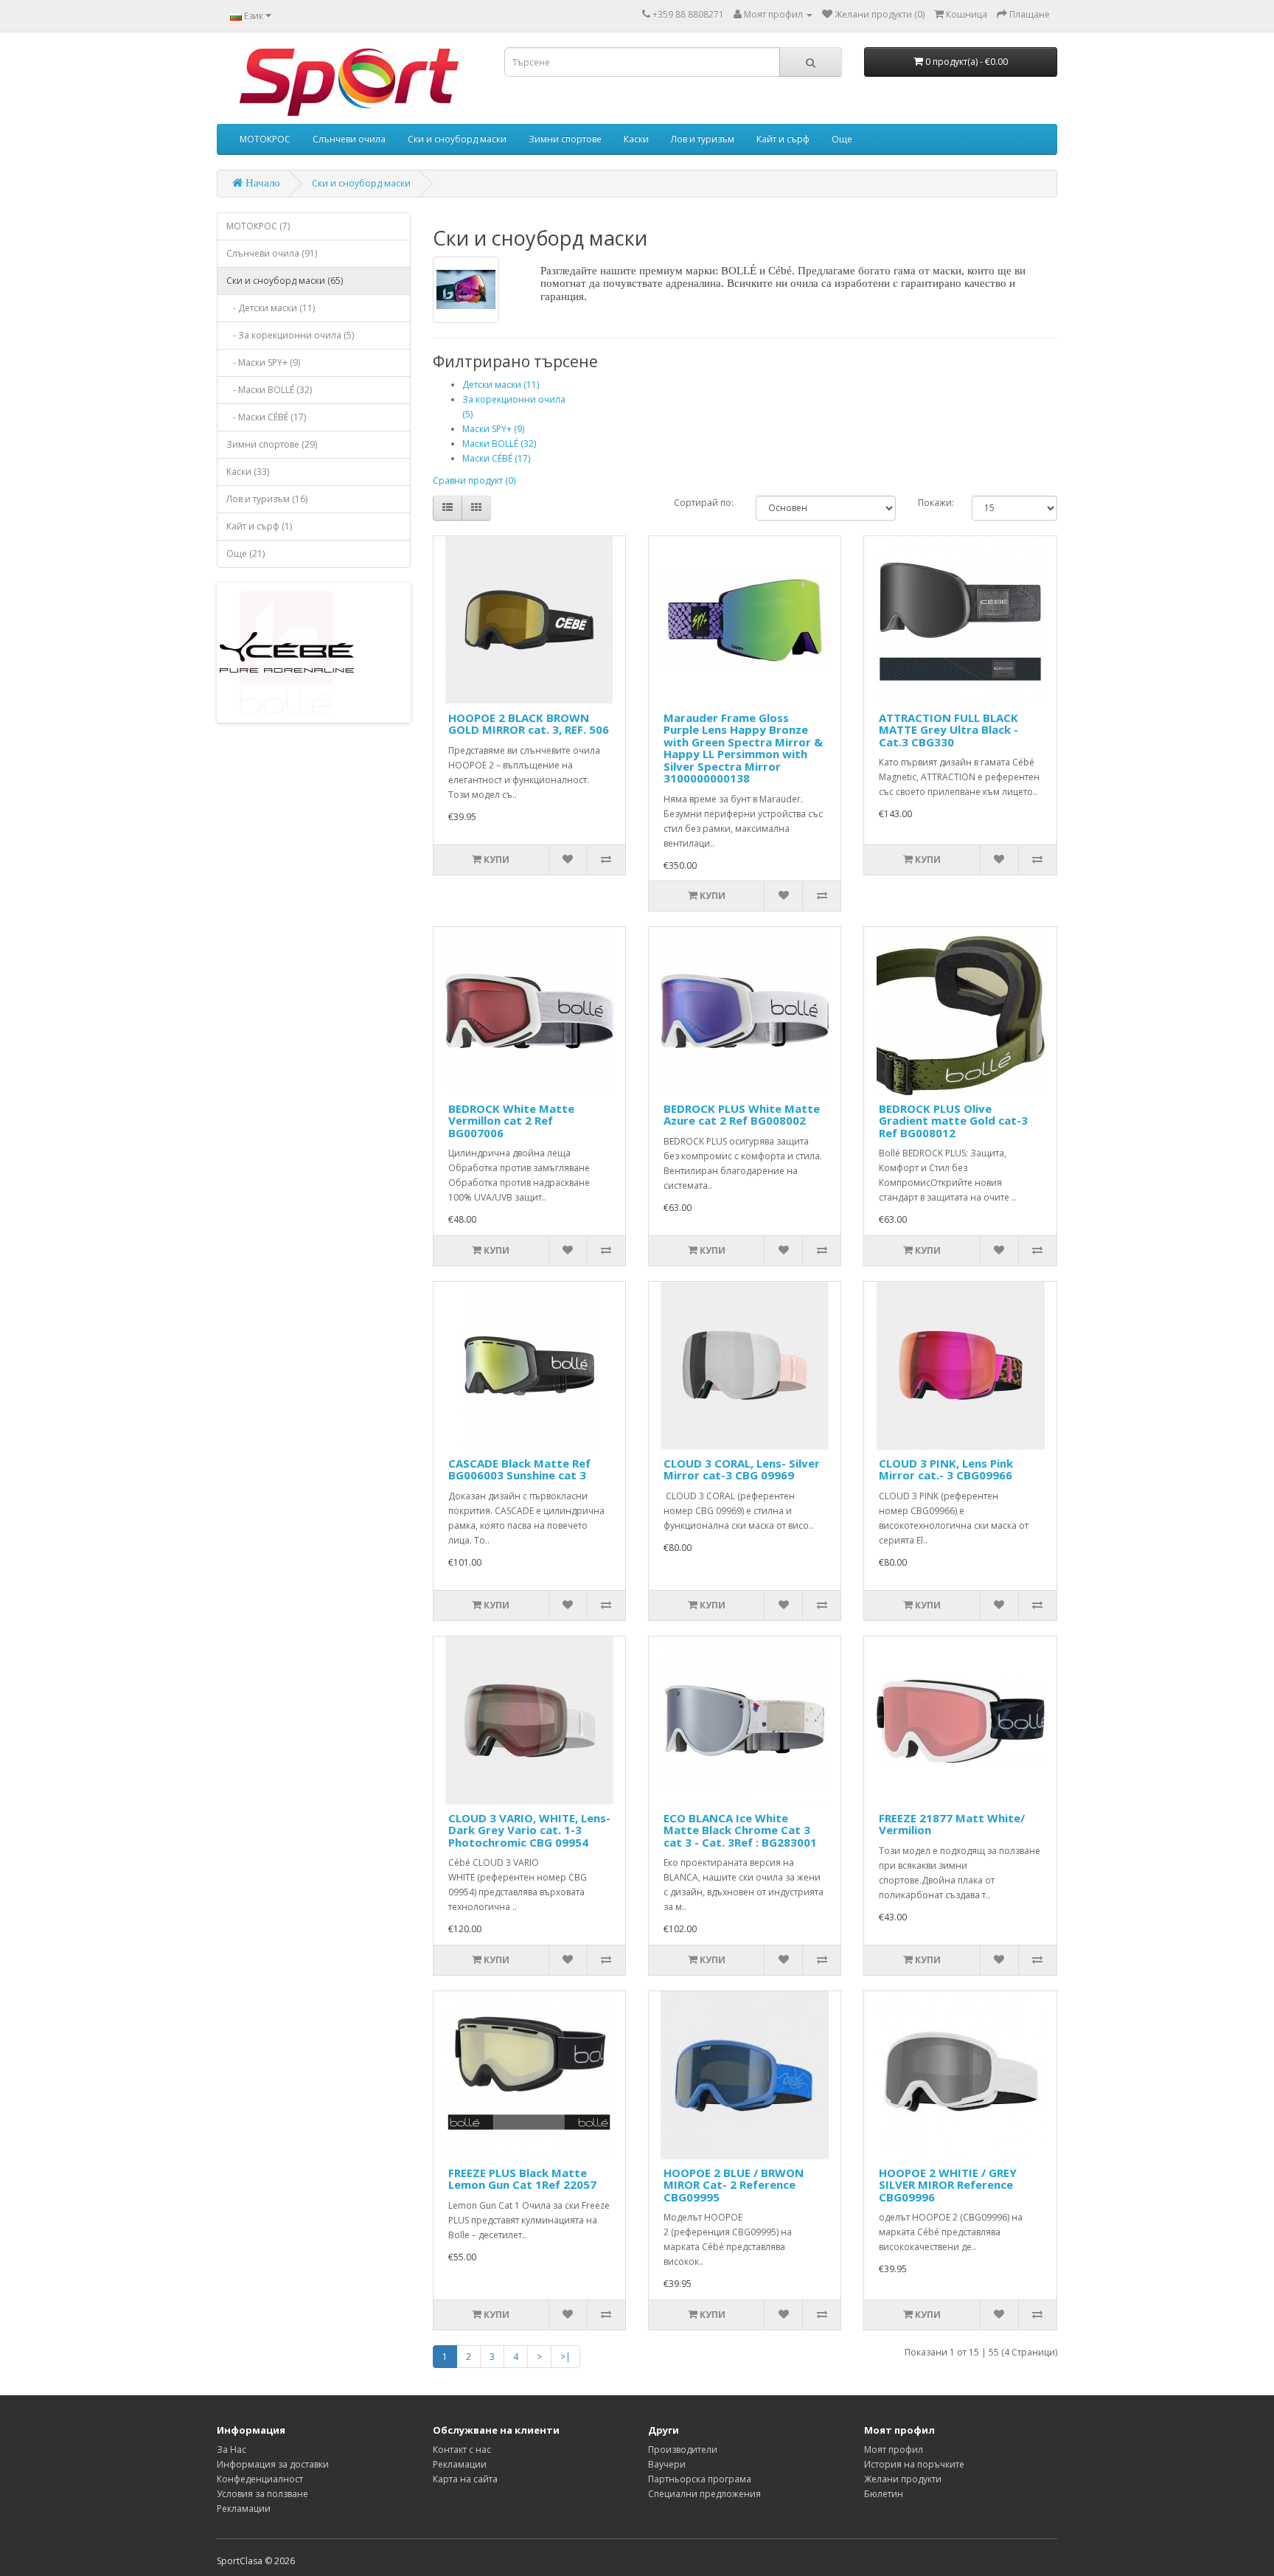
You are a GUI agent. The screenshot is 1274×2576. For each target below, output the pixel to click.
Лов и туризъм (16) (267, 499)
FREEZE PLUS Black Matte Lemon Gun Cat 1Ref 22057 (522, 2179)
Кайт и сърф (783, 139)
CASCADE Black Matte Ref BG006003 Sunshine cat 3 (519, 1469)
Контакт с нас (462, 2450)
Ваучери (667, 2464)
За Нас (232, 2450)
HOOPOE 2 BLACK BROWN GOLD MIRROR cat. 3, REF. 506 (529, 724)
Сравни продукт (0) (474, 480)
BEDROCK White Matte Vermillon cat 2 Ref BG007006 (511, 1121)
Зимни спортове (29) (272, 444)
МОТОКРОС (265, 139)
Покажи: (934, 503)
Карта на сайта (465, 2479)
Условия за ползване (262, 2494)
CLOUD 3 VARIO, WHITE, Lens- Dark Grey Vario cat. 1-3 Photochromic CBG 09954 (529, 1830)
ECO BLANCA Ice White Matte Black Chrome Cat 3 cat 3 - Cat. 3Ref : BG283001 (740, 1830)
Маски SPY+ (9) (493, 429)
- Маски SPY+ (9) (263, 362)
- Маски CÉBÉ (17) (266, 417)
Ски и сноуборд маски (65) (285, 281)
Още (842, 139)
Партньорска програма (700, 2479)
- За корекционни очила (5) (290, 335)
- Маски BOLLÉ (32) (269, 390)
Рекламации (244, 2509)
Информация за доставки (273, 2464)
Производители (683, 2450)
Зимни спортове (565, 139)
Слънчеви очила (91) (272, 253)
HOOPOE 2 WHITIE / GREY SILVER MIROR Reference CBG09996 (948, 2185)
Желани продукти (903, 2479)
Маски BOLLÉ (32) (499, 444)
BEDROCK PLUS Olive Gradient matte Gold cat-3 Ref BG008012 (953, 1121)
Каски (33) (248, 472)
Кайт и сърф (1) (259, 526)
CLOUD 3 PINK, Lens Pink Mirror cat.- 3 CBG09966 (946, 1469)
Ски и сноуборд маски (457, 139)
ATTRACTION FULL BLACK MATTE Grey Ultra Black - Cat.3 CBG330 (948, 730)
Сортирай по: (704, 503)
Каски (636, 139)
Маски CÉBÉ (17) (496, 458)
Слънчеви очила (349, 139)
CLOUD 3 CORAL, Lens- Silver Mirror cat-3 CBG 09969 (742, 1469)
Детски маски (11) (501, 385)
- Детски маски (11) (271, 308)
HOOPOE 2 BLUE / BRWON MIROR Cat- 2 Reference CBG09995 (734, 2185)
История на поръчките (914, 2464)
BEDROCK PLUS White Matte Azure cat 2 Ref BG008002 (742, 1115)
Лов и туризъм (703, 139)
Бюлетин (884, 2494)
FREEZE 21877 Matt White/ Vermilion (952, 1824)
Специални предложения (704, 2494)
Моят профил (894, 2450)
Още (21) (246, 553)
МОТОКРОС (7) (258, 226)
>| (565, 2357)
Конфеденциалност (260, 2479)
